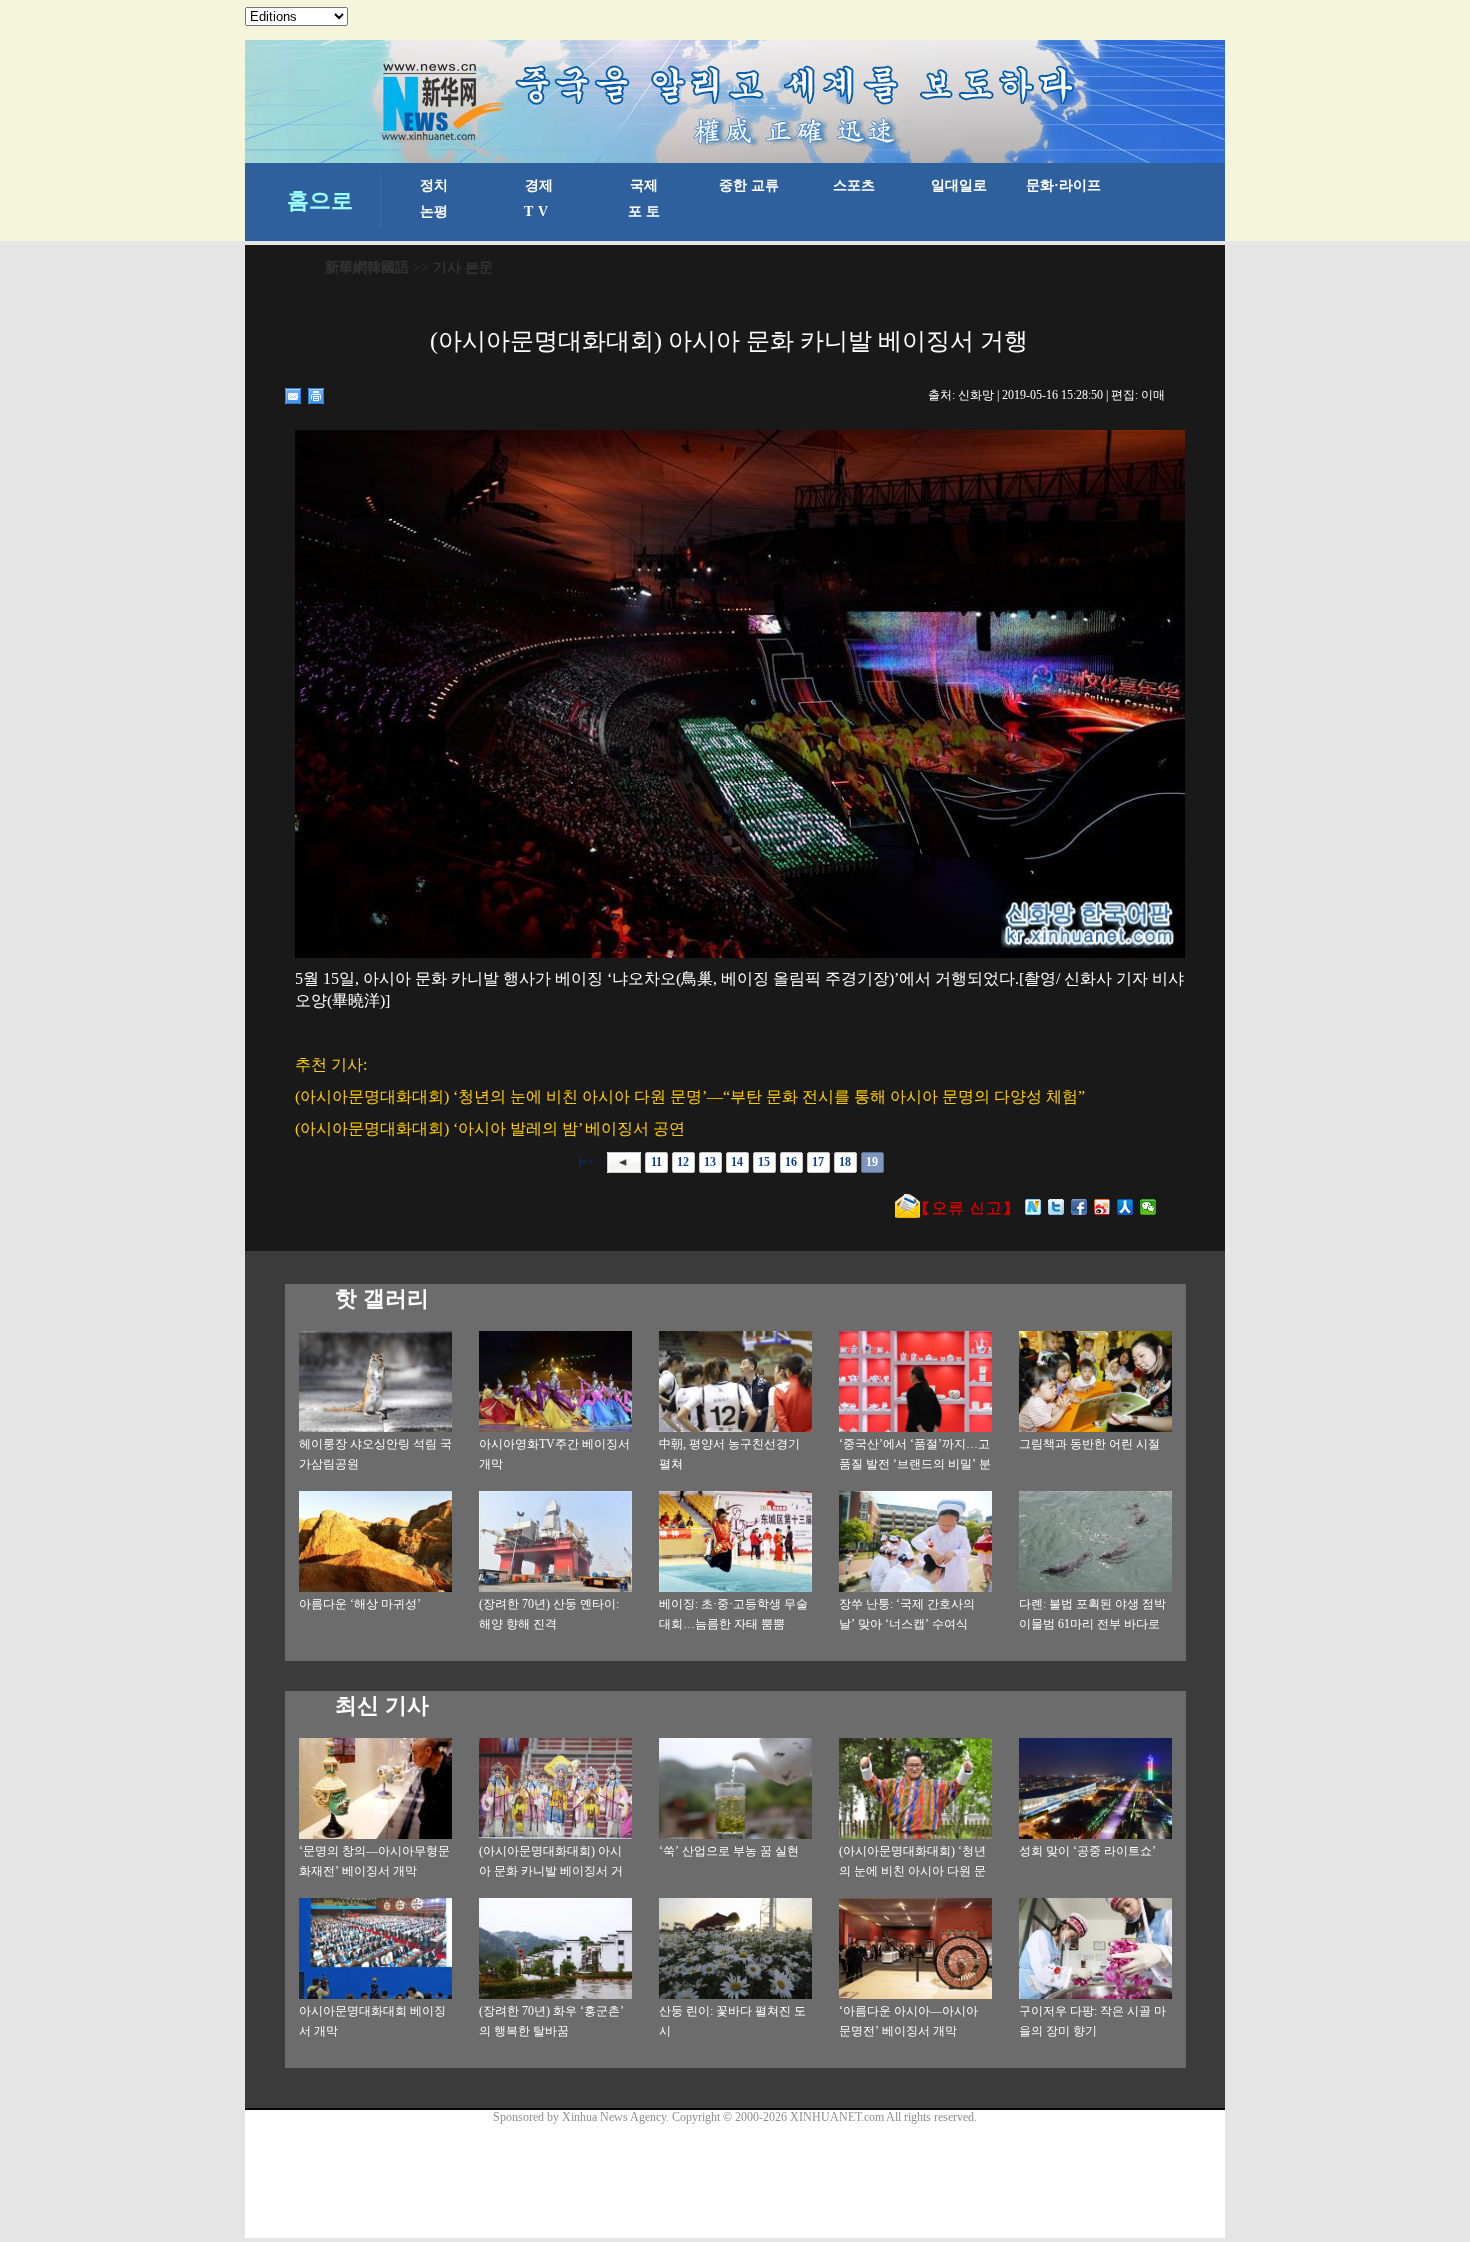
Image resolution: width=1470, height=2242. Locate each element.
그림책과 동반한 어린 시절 (1089, 1444)
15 (764, 1162)
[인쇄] (316, 396)
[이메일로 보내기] (293, 396)
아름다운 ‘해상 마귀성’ (360, 1604)
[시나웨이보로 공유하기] (1102, 1207)
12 (683, 1162)
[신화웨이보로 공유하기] (1033, 1207)
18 (845, 1162)
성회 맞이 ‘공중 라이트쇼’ (1087, 1851)
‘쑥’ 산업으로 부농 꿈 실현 (729, 1851)
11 (656, 1162)
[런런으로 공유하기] (1125, 1207)
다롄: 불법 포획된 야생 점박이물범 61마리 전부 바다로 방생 (1092, 1624)
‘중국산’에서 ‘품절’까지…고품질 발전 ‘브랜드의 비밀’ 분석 (915, 1464)
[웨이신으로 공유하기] (1148, 1207)
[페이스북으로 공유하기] (1079, 1207)
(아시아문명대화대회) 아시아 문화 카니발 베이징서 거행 (551, 1871)
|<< (587, 1162)
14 (737, 1162)
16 (791, 1162)
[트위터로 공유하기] (1056, 1207)
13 (710, 1162)
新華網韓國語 (367, 267)
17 (818, 1162)
